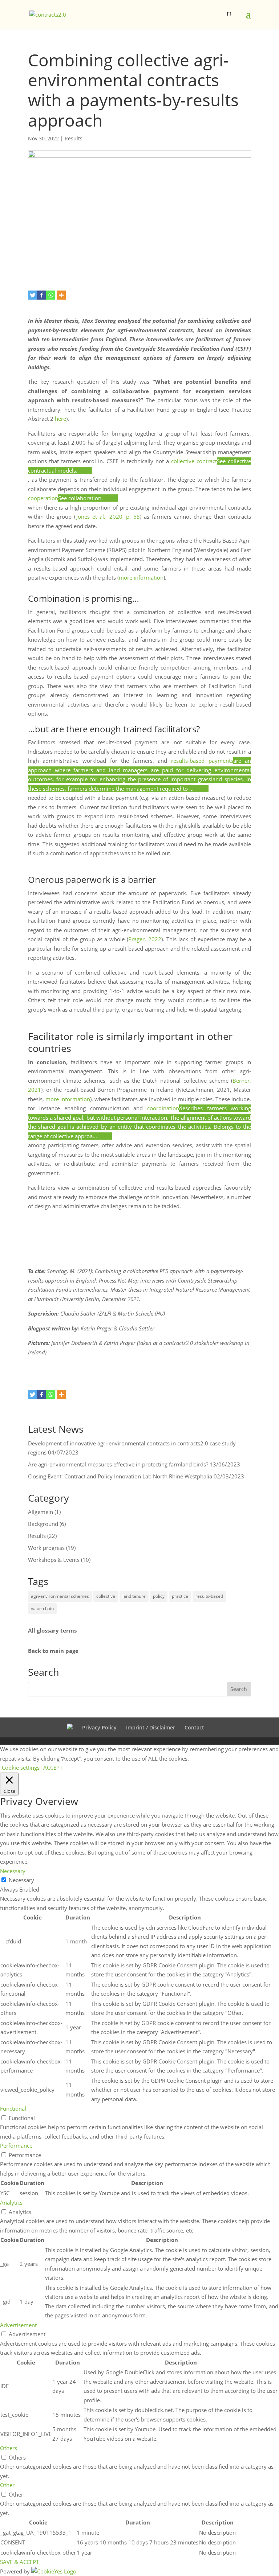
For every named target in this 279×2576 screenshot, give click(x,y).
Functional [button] (13, 2108)
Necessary (21, 1880)
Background (43, 1524)
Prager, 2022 (145, 939)
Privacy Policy (99, 1727)
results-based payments (202, 761)
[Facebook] (42, 295)
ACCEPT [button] (53, 1768)
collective (106, 1596)
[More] (61, 295)
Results (74, 138)
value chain (42, 1608)
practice (180, 1596)
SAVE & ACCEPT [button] (19, 2562)
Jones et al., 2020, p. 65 (108, 517)
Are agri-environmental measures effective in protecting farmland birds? (118, 1464)
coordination (163, 1108)
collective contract (194, 461)
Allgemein (41, 1512)
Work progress (46, 1548)
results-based (209, 1596)
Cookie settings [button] (21, 1768)
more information (141, 577)
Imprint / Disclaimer (151, 1727)
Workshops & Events (54, 1560)
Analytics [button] (11, 2202)
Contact (194, 1727)
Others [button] (9, 2448)
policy (159, 1596)
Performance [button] (16, 2145)
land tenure (134, 1596)
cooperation (43, 498)
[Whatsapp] (51, 295)
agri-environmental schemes (60, 1596)
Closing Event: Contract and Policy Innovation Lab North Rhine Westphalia (120, 1476)
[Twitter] (33, 295)
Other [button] (7, 2485)
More (86, 470)
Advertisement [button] (18, 2325)
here (60, 419)
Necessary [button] (13, 1871)
